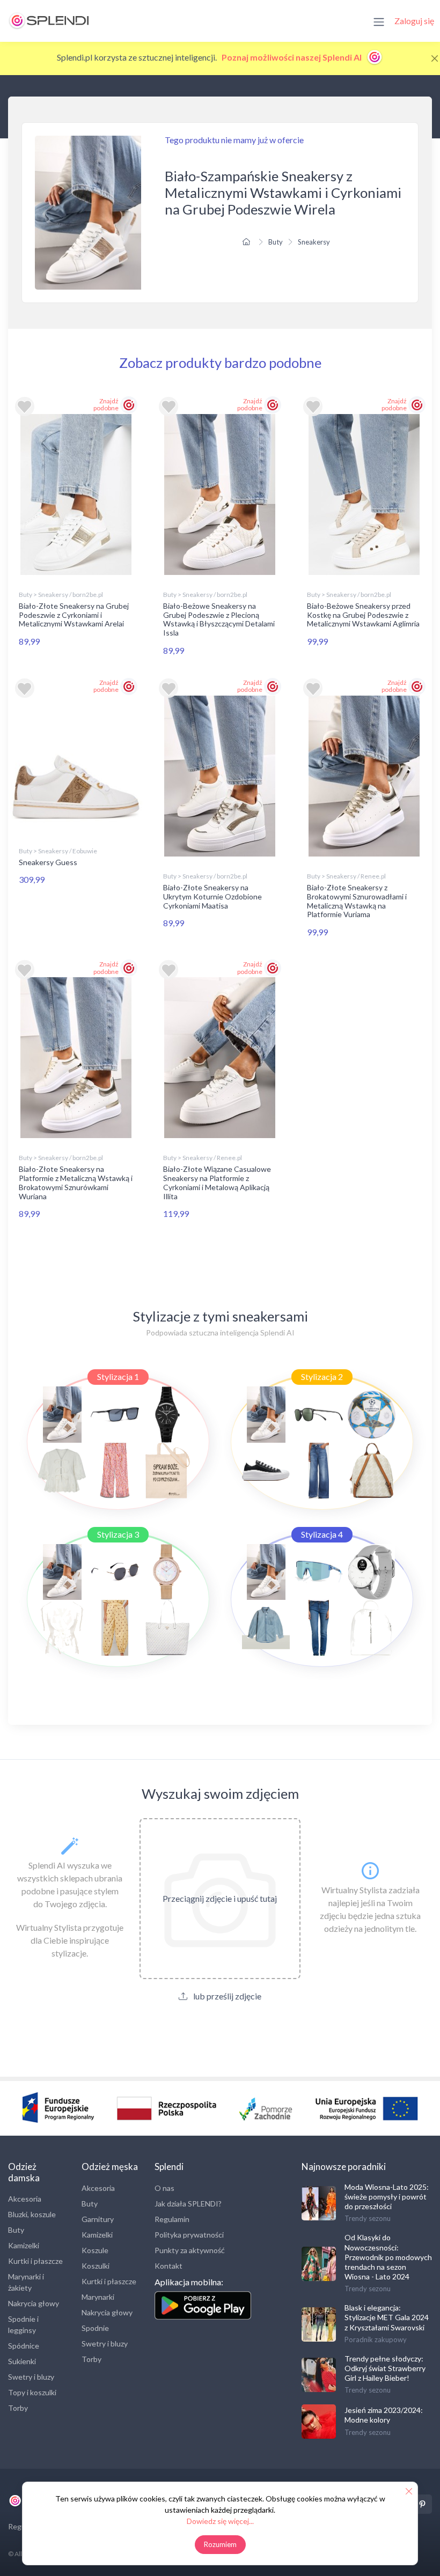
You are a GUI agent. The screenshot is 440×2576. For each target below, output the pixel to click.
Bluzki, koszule (32, 2214)
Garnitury (98, 2219)
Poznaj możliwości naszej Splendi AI (292, 57)
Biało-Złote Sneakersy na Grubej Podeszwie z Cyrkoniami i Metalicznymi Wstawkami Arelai (74, 615)
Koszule (95, 2250)
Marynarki (98, 2297)
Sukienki (22, 2361)
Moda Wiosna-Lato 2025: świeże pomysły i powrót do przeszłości (387, 2197)
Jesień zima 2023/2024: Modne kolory (384, 2415)
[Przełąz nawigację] (379, 21)
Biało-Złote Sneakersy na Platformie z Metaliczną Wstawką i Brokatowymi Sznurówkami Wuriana (76, 1182)
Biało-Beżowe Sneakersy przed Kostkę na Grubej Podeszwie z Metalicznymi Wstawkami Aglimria (363, 615)
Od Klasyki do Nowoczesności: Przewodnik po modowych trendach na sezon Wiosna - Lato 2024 (388, 2257)
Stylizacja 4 (322, 1534)
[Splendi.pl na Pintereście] (422, 2504)
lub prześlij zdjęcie (226, 1996)
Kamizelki (24, 2245)
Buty (276, 242)
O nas (164, 2188)
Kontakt (168, 2266)
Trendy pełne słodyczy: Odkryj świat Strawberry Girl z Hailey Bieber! (385, 2368)
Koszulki (96, 2266)
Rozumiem (220, 2544)
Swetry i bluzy (31, 2377)
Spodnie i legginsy (23, 2324)
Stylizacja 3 (118, 1534)
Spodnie (95, 2328)
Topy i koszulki (32, 2392)
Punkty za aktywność (190, 2250)
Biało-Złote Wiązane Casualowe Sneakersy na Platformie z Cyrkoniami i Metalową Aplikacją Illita (217, 1182)
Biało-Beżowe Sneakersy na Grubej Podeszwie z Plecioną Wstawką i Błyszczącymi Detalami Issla (219, 619)
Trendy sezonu (368, 2218)
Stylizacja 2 (322, 1376)
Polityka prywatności (189, 2235)
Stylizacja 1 (118, 1376)
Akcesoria (25, 2199)
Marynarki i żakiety (26, 2282)
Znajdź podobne (106, 404)
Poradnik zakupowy (376, 2339)
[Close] (435, 58)
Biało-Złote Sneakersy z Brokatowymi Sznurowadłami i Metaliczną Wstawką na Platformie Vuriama (357, 901)
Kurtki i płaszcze (35, 2261)
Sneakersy (314, 242)
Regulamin (172, 2219)
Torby (18, 2408)
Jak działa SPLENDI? (188, 2204)
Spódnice (24, 2346)
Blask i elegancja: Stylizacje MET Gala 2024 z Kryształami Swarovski (387, 2317)
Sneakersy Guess (48, 862)
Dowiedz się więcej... (220, 2521)
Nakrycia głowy (34, 2303)
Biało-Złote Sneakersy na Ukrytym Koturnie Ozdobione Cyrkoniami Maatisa (212, 896)
